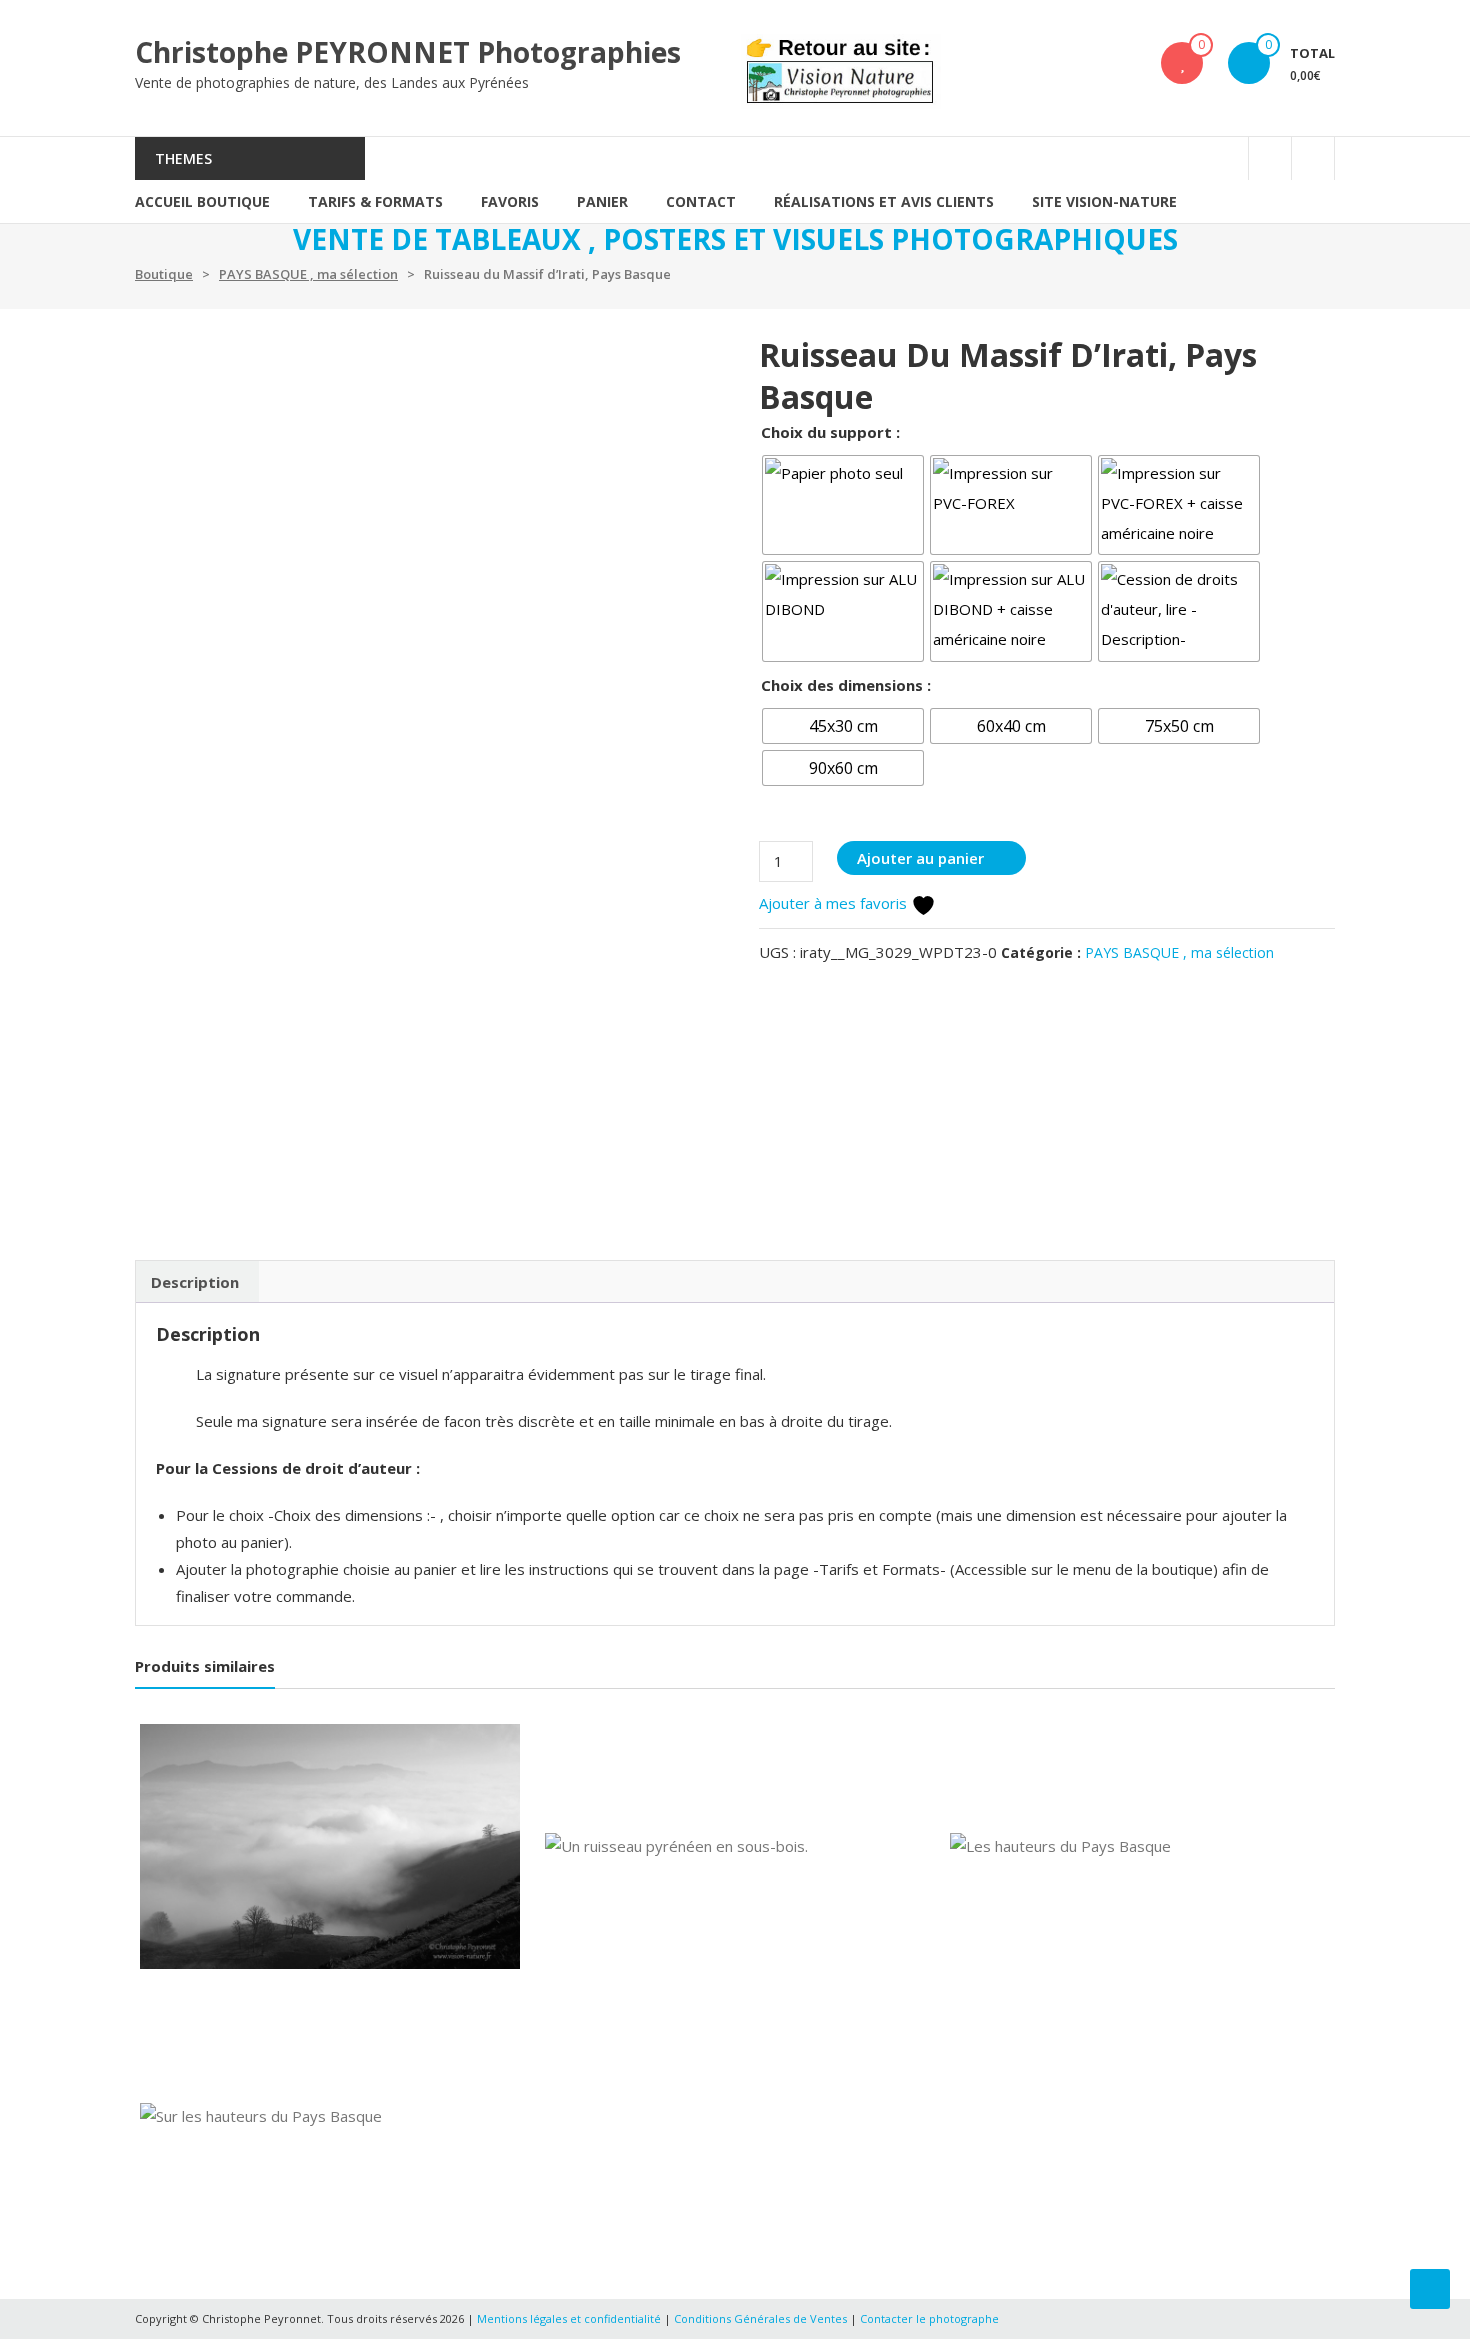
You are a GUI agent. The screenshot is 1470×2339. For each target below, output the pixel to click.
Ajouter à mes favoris (835, 903)
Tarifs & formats (375, 201)
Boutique (164, 274)
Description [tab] (195, 1282)
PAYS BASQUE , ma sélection (308, 274)
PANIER (602, 201)
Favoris (510, 201)
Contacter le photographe (929, 2318)
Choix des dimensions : (846, 685)
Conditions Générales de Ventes (762, 2318)
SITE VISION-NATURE (1104, 201)
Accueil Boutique (202, 201)
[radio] (843, 505)
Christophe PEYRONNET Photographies (408, 52)
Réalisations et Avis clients (884, 201)
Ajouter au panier (920, 858)
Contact (701, 201)
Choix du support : (830, 432)
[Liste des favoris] (1182, 63)
